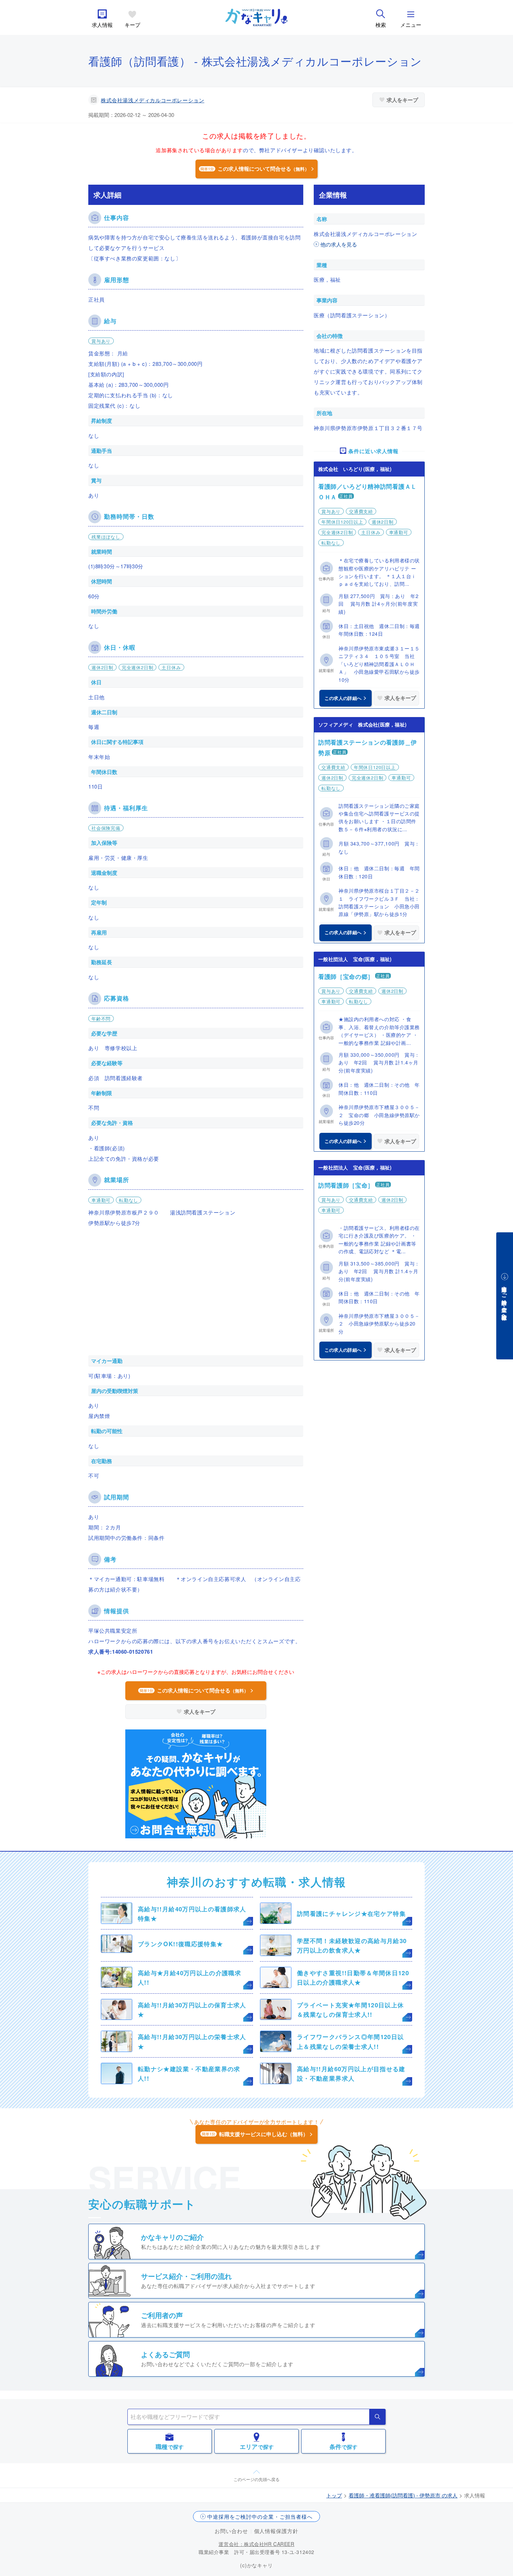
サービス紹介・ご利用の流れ (186, 2276)
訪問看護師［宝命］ (346, 1185)
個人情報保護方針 (276, 2531)
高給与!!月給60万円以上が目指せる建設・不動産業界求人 (351, 2073)
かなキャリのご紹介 (172, 2237)
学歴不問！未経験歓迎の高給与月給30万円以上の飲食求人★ (352, 1945)
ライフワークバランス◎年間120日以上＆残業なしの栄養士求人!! (350, 2041)
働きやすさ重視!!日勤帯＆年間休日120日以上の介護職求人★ (353, 1977)
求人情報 (102, 25)
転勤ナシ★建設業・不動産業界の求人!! (189, 2073)
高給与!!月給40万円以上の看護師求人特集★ (192, 1914)
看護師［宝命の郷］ (346, 976)
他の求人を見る (339, 244)
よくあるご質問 (165, 2354)
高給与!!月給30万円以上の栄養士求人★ (192, 2041)
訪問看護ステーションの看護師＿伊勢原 (368, 747)
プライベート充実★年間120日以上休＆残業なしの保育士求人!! (350, 2010)
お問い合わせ (231, 2531)
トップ (334, 2495)
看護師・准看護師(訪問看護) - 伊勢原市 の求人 (403, 2495)
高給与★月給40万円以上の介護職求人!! (189, 1977)
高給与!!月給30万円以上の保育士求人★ (192, 2010)
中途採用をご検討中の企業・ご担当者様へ (260, 2516)
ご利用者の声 (162, 2315)
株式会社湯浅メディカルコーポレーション (153, 100)
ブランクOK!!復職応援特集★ (180, 1944)
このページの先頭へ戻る (256, 2479)
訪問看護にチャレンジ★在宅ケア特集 (351, 1913)
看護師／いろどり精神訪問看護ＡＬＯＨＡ (368, 492)
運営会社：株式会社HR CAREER (256, 2544)
